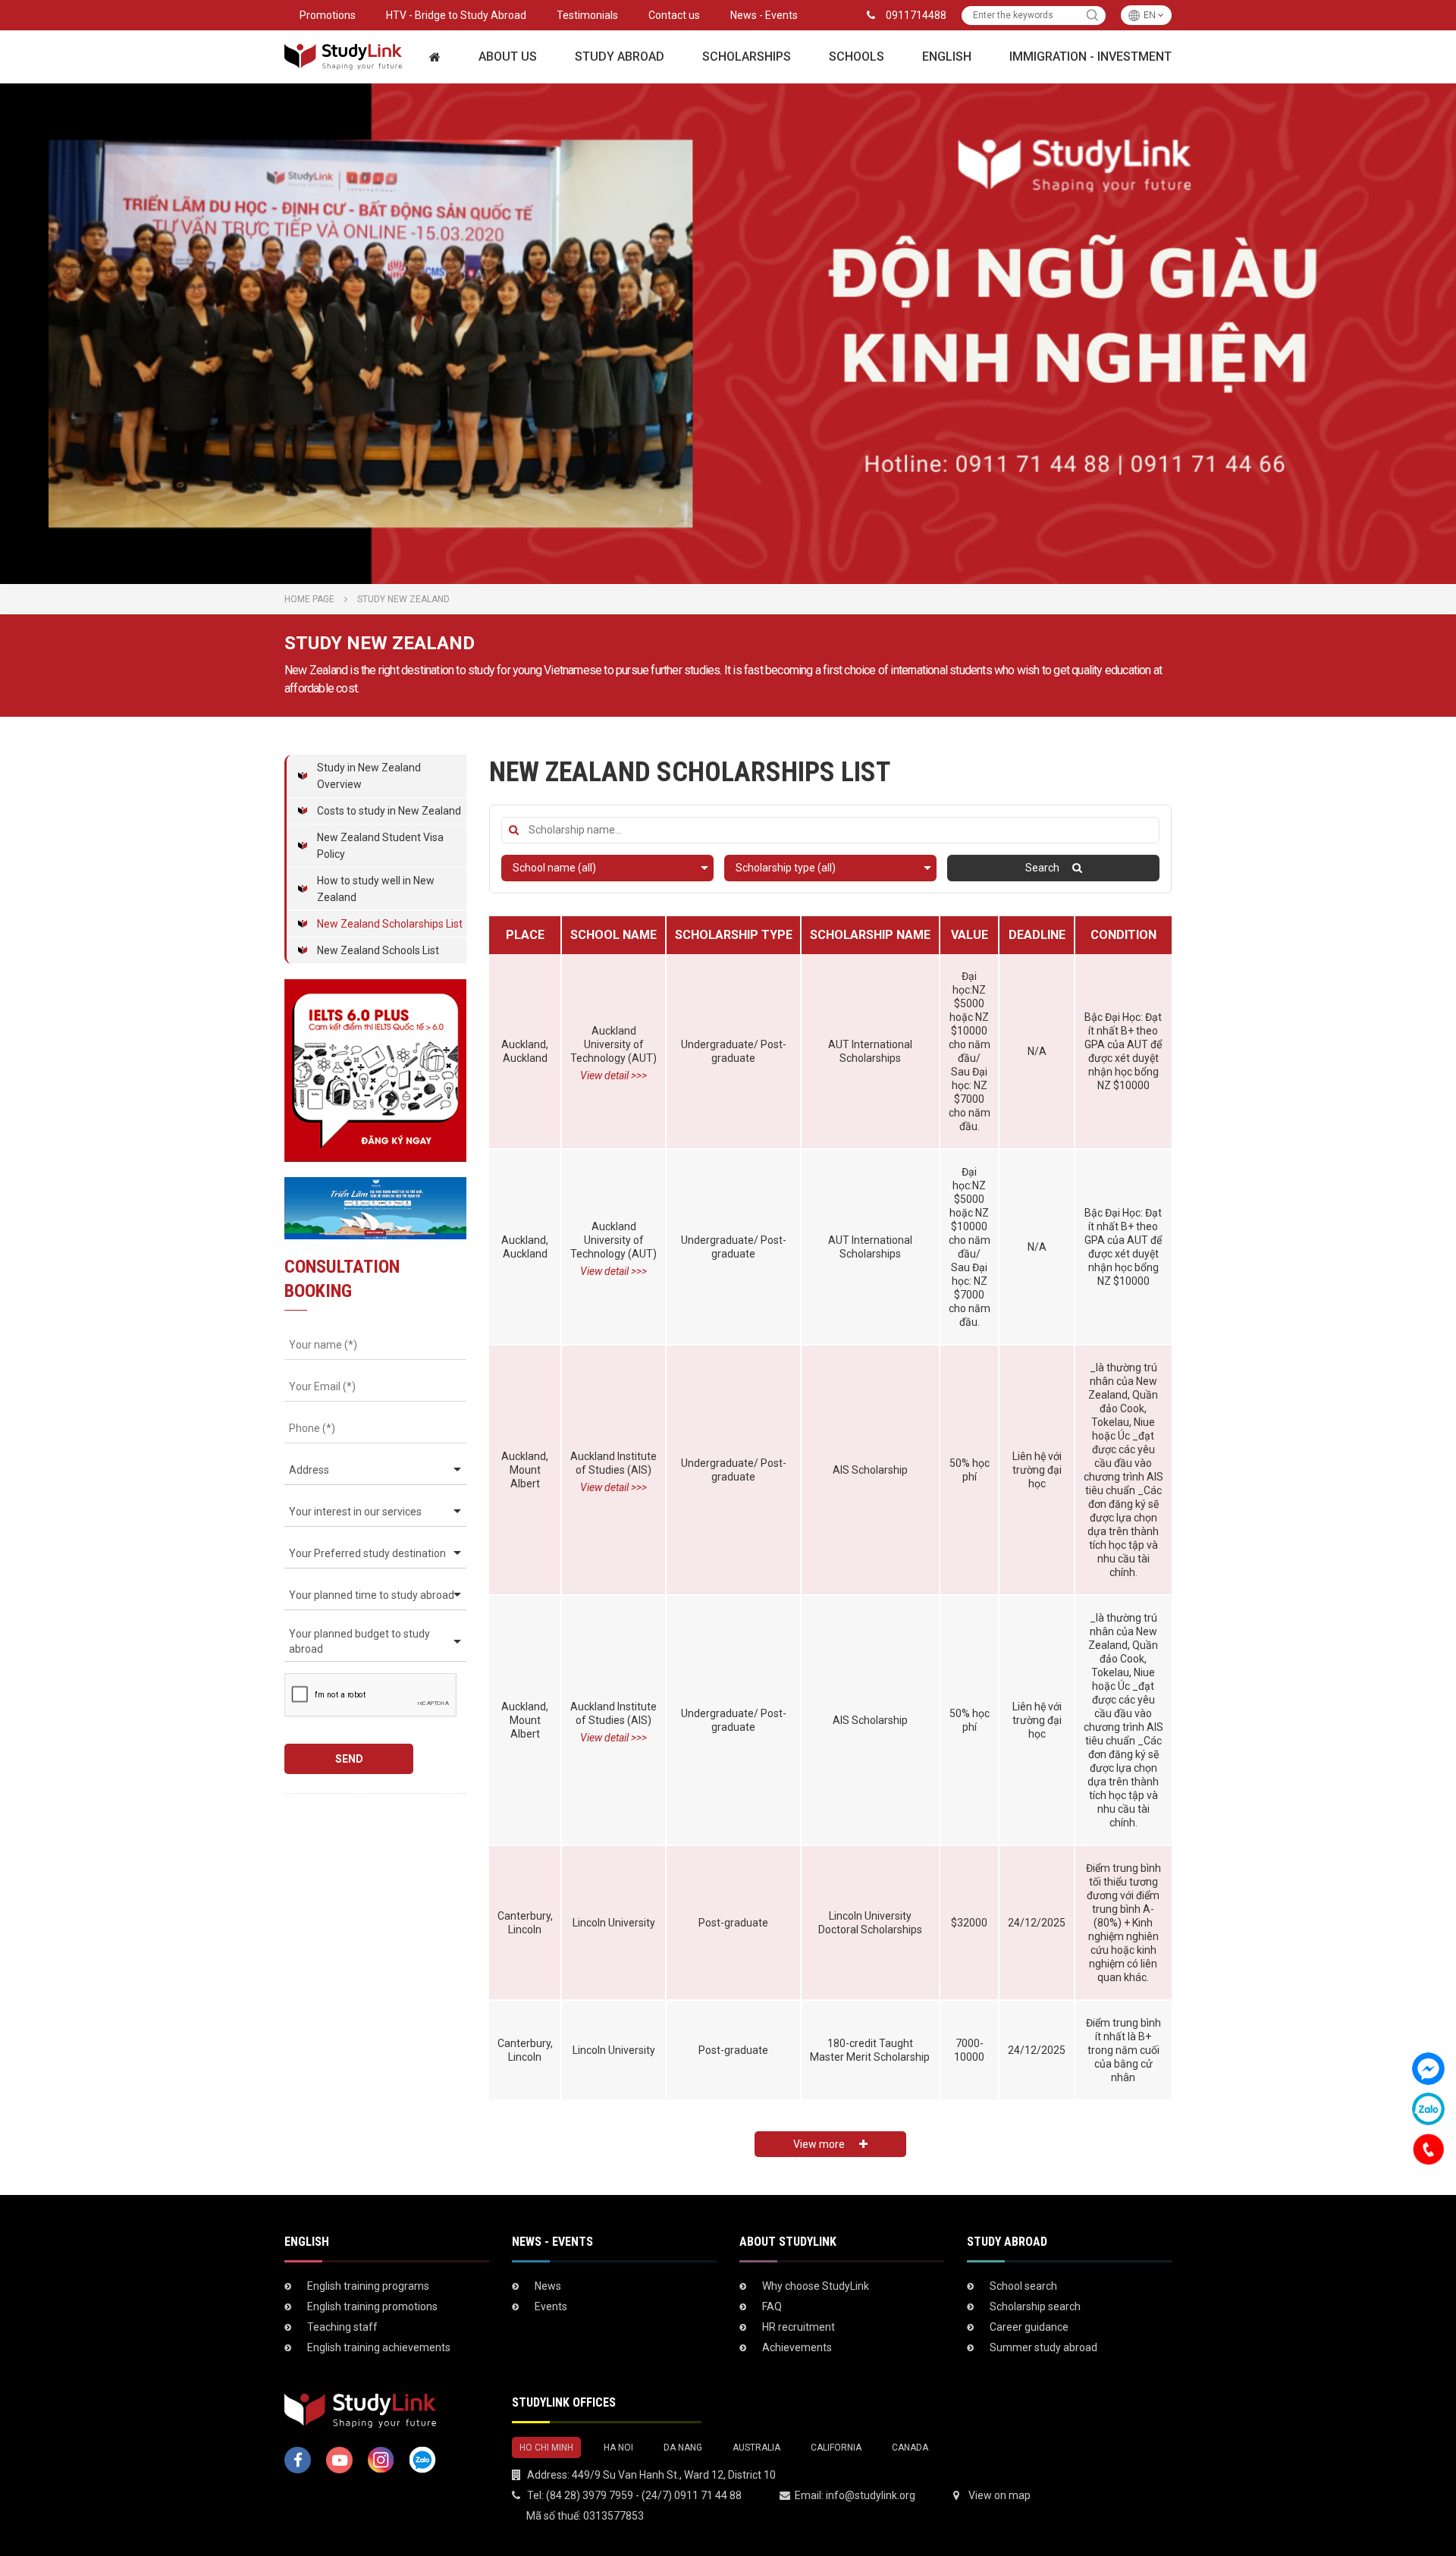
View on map (999, 2495)
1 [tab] (720, 569)
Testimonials (587, 15)
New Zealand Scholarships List (390, 924)
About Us (508, 57)
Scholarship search (1035, 2306)
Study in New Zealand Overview (369, 776)
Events (551, 2306)
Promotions (328, 15)
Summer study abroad (1043, 2347)
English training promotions (372, 2306)
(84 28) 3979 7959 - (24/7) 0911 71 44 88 (644, 2495)
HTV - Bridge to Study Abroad (456, 15)
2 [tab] (736, 569)
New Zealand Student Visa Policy (380, 846)
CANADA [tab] (910, 2448)
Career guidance (1029, 2327)
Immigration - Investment (1090, 57)
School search (1023, 2286)
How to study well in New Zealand (376, 889)
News (548, 2286)
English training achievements (379, 2347)
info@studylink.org (871, 2495)
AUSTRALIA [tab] (756, 2448)
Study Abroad (620, 57)
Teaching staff (342, 2327)
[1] (1092, 16)
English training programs (368, 2286)
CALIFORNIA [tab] (836, 2448)
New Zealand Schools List (378, 950)
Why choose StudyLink (816, 2286)
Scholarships (747, 57)
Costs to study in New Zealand (389, 811)
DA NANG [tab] (683, 2448)
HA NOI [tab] (618, 2448)
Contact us (674, 15)
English (947, 57)
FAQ (772, 2306)
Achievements (797, 2347)
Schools (857, 57)
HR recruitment (799, 2327)
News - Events (764, 15)
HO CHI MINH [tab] (546, 2448)
